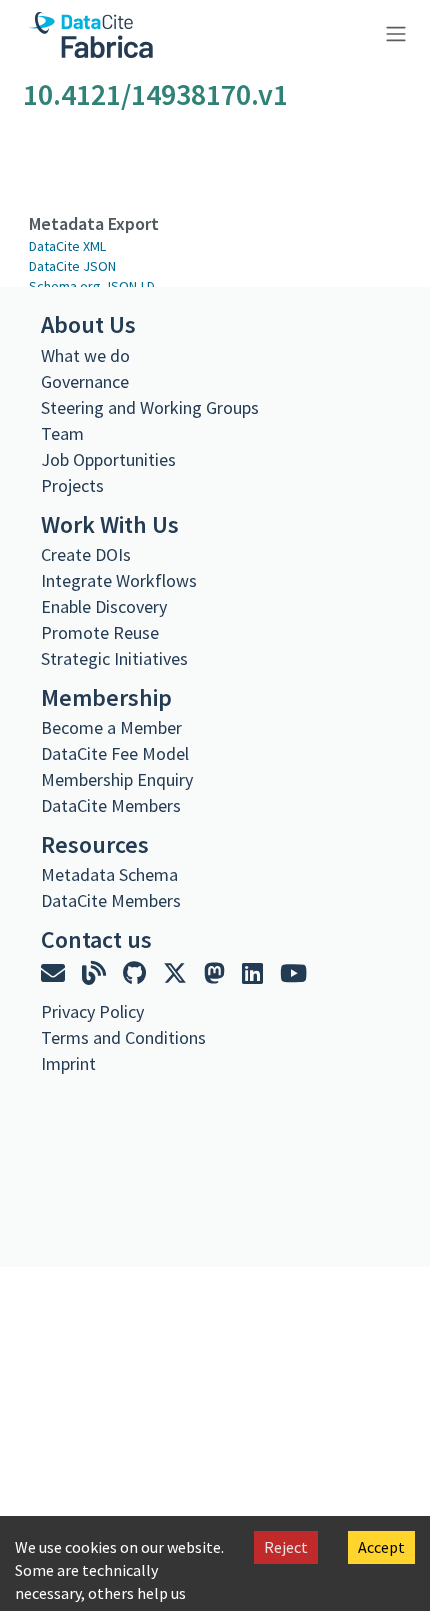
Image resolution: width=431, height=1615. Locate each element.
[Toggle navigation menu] (394, 32)
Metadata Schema (109, 874)
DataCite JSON (72, 266)
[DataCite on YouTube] (293, 973)
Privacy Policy (92, 1011)
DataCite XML (67, 246)
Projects (72, 485)
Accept (381, 1547)
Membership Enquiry (117, 779)
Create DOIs (86, 554)
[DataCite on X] (177, 973)
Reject (286, 1547)
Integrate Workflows (119, 580)
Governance (85, 381)
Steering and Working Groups (150, 407)
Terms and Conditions (123, 1037)
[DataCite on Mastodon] (217, 973)
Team (62, 433)
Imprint (68, 1063)
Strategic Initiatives (114, 658)
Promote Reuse (100, 632)
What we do (85, 355)
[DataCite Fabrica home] (90, 35)
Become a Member (111, 727)
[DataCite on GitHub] (137, 973)
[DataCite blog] (96, 973)
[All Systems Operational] (48, 1100)
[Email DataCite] (55, 973)
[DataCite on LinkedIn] (255, 973)
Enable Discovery (104, 606)
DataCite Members (111, 805)
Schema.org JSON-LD (92, 286)
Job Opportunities (108, 459)
